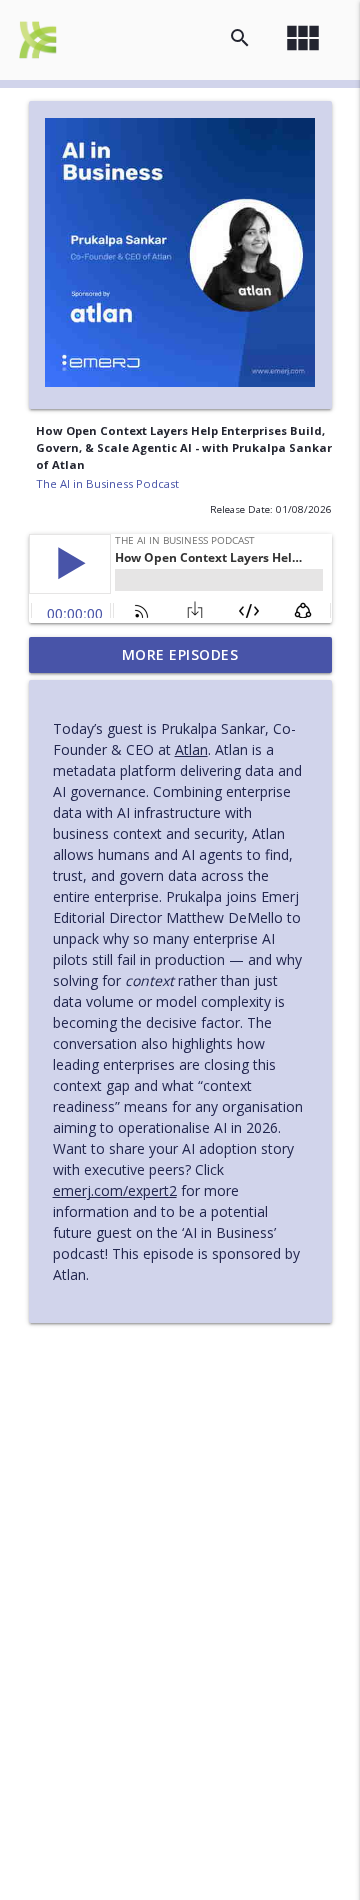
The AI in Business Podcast (107, 483)
